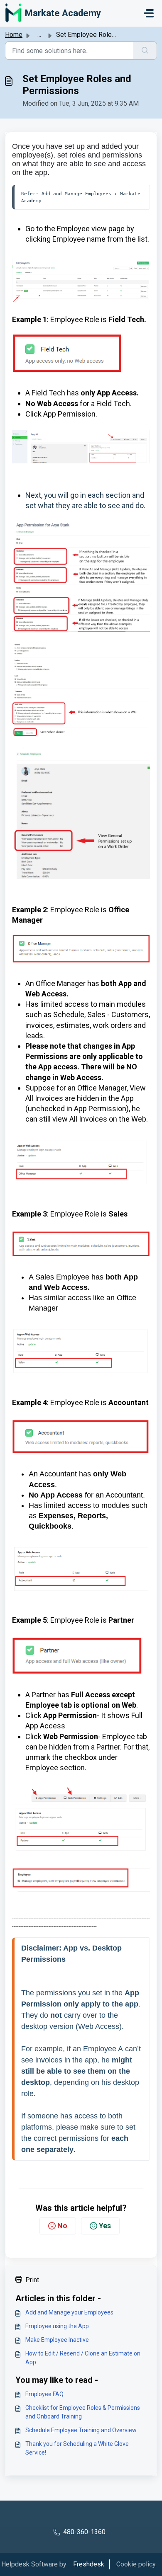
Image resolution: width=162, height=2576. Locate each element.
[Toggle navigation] (149, 13)
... (39, 35)
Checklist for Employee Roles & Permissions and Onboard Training (83, 2412)
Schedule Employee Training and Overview (81, 2430)
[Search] (145, 51)
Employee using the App (57, 2326)
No (62, 2226)
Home (14, 35)
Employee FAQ (44, 2394)
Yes (105, 2226)
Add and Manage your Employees (69, 2312)
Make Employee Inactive (57, 2340)
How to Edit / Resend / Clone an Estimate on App (83, 2358)
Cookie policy (136, 2564)
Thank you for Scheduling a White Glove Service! (77, 2448)
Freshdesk (89, 2564)
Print (32, 2280)
